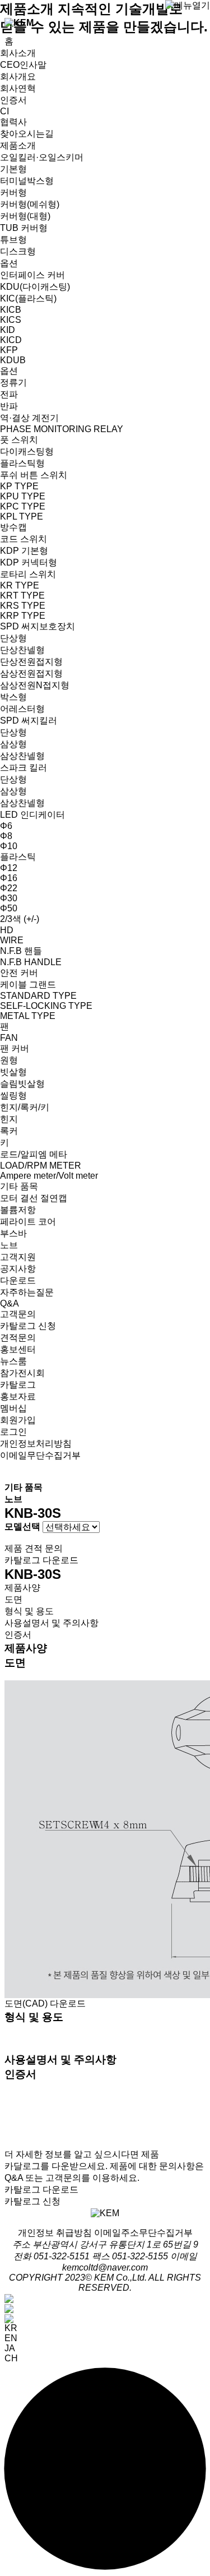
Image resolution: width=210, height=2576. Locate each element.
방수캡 (13, 527)
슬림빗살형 (22, 1084)
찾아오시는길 (27, 134)
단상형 (13, 638)
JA (10, 2348)
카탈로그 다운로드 (41, 1560)
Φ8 (6, 836)
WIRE (12, 940)
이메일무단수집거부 (40, 1455)
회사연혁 (18, 88)
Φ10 (9, 846)
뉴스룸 (13, 1361)
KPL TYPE (22, 516)
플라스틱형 (22, 463)
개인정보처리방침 (36, 1444)
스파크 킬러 (24, 768)
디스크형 (18, 251)
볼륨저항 (18, 1210)
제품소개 (18, 145)
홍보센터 (18, 1349)
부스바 (13, 1233)
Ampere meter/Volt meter (49, 1176)
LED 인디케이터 (32, 815)
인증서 (13, 100)
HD (7, 930)
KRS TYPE (23, 606)
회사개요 (18, 77)
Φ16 (9, 878)
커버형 (13, 193)
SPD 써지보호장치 (38, 626)
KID (8, 330)
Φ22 (9, 888)
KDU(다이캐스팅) (35, 287)
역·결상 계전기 (29, 418)
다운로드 (18, 1280)
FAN (9, 1038)
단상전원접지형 (31, 662)
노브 (9, 1245)
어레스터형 (22, 709)
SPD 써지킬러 (29, 721)
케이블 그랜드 (28, 984)
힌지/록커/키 (25, 1107)
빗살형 (13, 1072)
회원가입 (18, 1420)
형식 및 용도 (29, 1611)
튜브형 (13, 240)
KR (11, 2328)
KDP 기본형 (24, 551)
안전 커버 (19, 973)
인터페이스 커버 (32, 275)
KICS (11, 320)
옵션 (9, 263)
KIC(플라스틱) (28, 298)
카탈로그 (18, 1385)
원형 (9, 1060)
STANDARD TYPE (38, 996)
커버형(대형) (25, 216)
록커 (9, 1131)
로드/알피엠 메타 (34, 1154)
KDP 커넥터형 (29, 562)
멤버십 (13, 1408)
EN (11, 2338)
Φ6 (6, 826)
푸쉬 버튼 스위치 (34, 475)
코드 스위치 (24, 539)
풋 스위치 (19, 440)
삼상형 (13, 744)
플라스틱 (18, 857)
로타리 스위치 (28, 574)
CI (4, 111)
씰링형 (13, 1095)
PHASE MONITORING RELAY (62, 429)
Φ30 (9, 898)
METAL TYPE (28, 1016)
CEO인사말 (23, 65)
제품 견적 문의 (34, 1548)
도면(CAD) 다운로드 (45, 2003)
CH (11, 2358)
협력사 (13, 122)
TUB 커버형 (24, 228)
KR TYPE (20, 585)
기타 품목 (19, 1186)
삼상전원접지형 (31, 673)
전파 (9, 394)
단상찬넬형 (22, 650)
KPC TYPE (23, 506)
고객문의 (18, 1314)
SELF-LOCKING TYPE (46, 1006)
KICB (11, 310)
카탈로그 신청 (28, 1326)
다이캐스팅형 (27, 451)
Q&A (10, 1303)
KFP (9, 350)
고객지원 (18, 1257)
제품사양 (22, 1588)
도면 (13, 1599)
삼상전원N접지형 (35, 685)
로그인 (13, 1432)
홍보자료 (18, 1396)
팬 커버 (15, 1048)
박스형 (13, 697)
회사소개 (18, 53)
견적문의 (18, 1338)
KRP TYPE (23, 616)
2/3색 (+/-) (20, 919)
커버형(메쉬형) (30, 204)
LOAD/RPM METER (41, 1166)
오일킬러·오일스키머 (42, 157)
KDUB (13, 360)
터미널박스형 (27, 181)
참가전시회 (22, 1373)
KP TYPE (19, 486)
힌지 (9, 1119)
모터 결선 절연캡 (34, 1198)
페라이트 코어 (28, 1222)
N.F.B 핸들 (21, 951)
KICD (11, 340)
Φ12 (9, 868)
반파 (9, 406)
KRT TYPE (22, 596)
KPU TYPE (23, 496)
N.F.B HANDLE (31, 962)
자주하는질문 (27, 1292)
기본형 (13, 169)
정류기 (13, 383)
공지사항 (18, 1269)
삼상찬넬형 (22, 756)
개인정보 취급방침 (55, 2233)
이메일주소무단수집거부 (143, 2233)
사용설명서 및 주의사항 (52, 1623)
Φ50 (9, 908)
